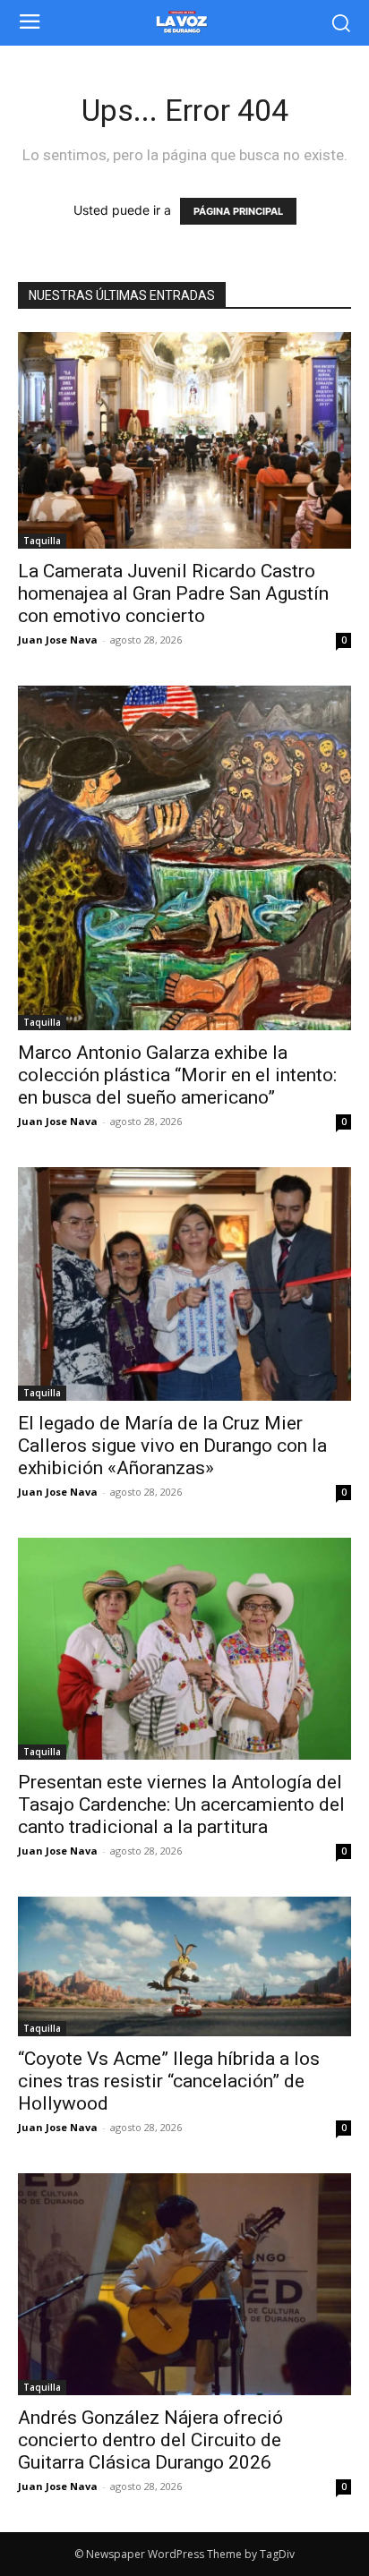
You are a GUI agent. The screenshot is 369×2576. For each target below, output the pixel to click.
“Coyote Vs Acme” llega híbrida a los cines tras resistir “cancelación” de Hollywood (169, 2081)
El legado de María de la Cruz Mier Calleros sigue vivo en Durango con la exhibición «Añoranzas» (172, 1446)
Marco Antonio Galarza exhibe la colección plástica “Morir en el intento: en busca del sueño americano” (177, 1075)
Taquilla (42, 541)
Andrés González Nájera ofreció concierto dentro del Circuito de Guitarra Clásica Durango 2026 (150, 2440)
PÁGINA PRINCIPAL (238, 211)
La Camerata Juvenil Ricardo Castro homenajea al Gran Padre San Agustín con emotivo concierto (173, 593)
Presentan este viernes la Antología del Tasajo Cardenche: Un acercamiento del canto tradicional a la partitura (181, 1804)
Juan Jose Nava (58, 640)
